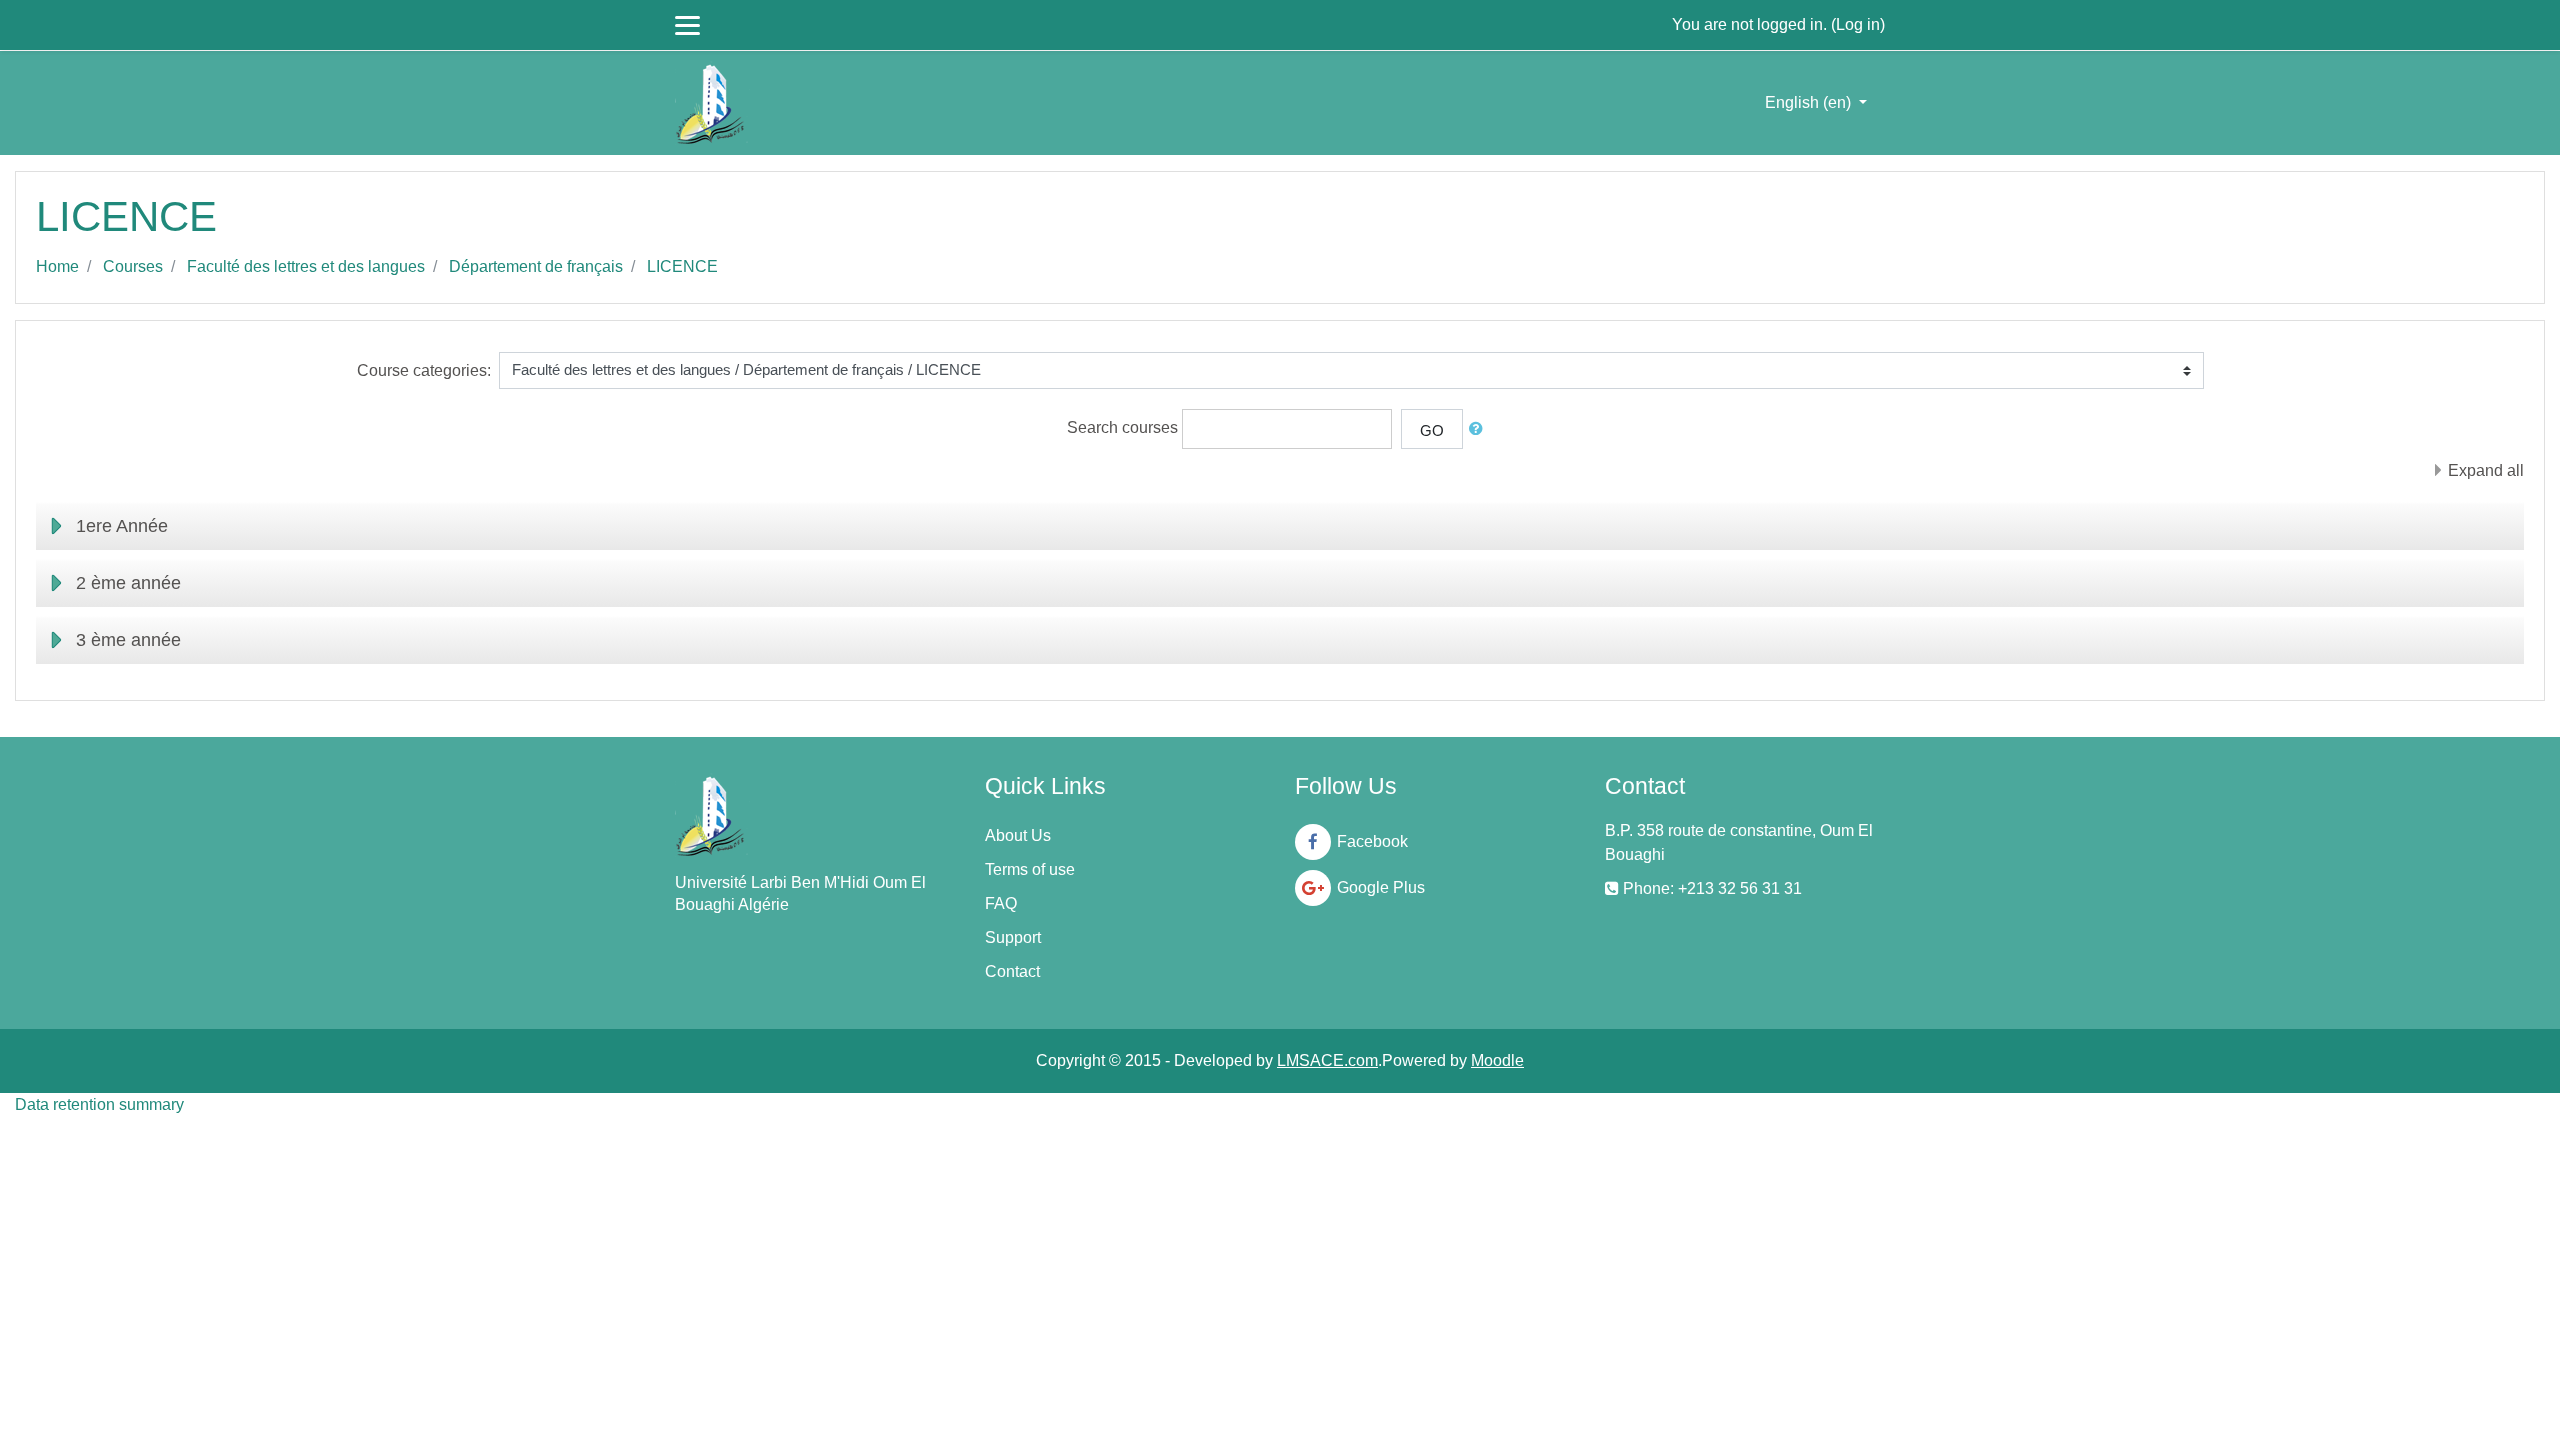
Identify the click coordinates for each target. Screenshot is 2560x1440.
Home (57, 266)
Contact (1012, 971)
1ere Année (122, 526)
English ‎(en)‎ (1810, 102)
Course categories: (424, 370)
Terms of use (1030, 869)
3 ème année (128, 640)
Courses (133, 266)
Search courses (1122, 427)
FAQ (1001, 903)
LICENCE (682, 266)
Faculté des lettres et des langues (306, 266)
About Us (1018, 835)
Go (1432, 430)
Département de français (536, 266)
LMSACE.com (1327, 1060)
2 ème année (128, 583)
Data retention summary (99, 1104)
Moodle (1497, 1060)
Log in (1858, 24)
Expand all (2486, 470)
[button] (1480, 429)
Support (1013, 937)
